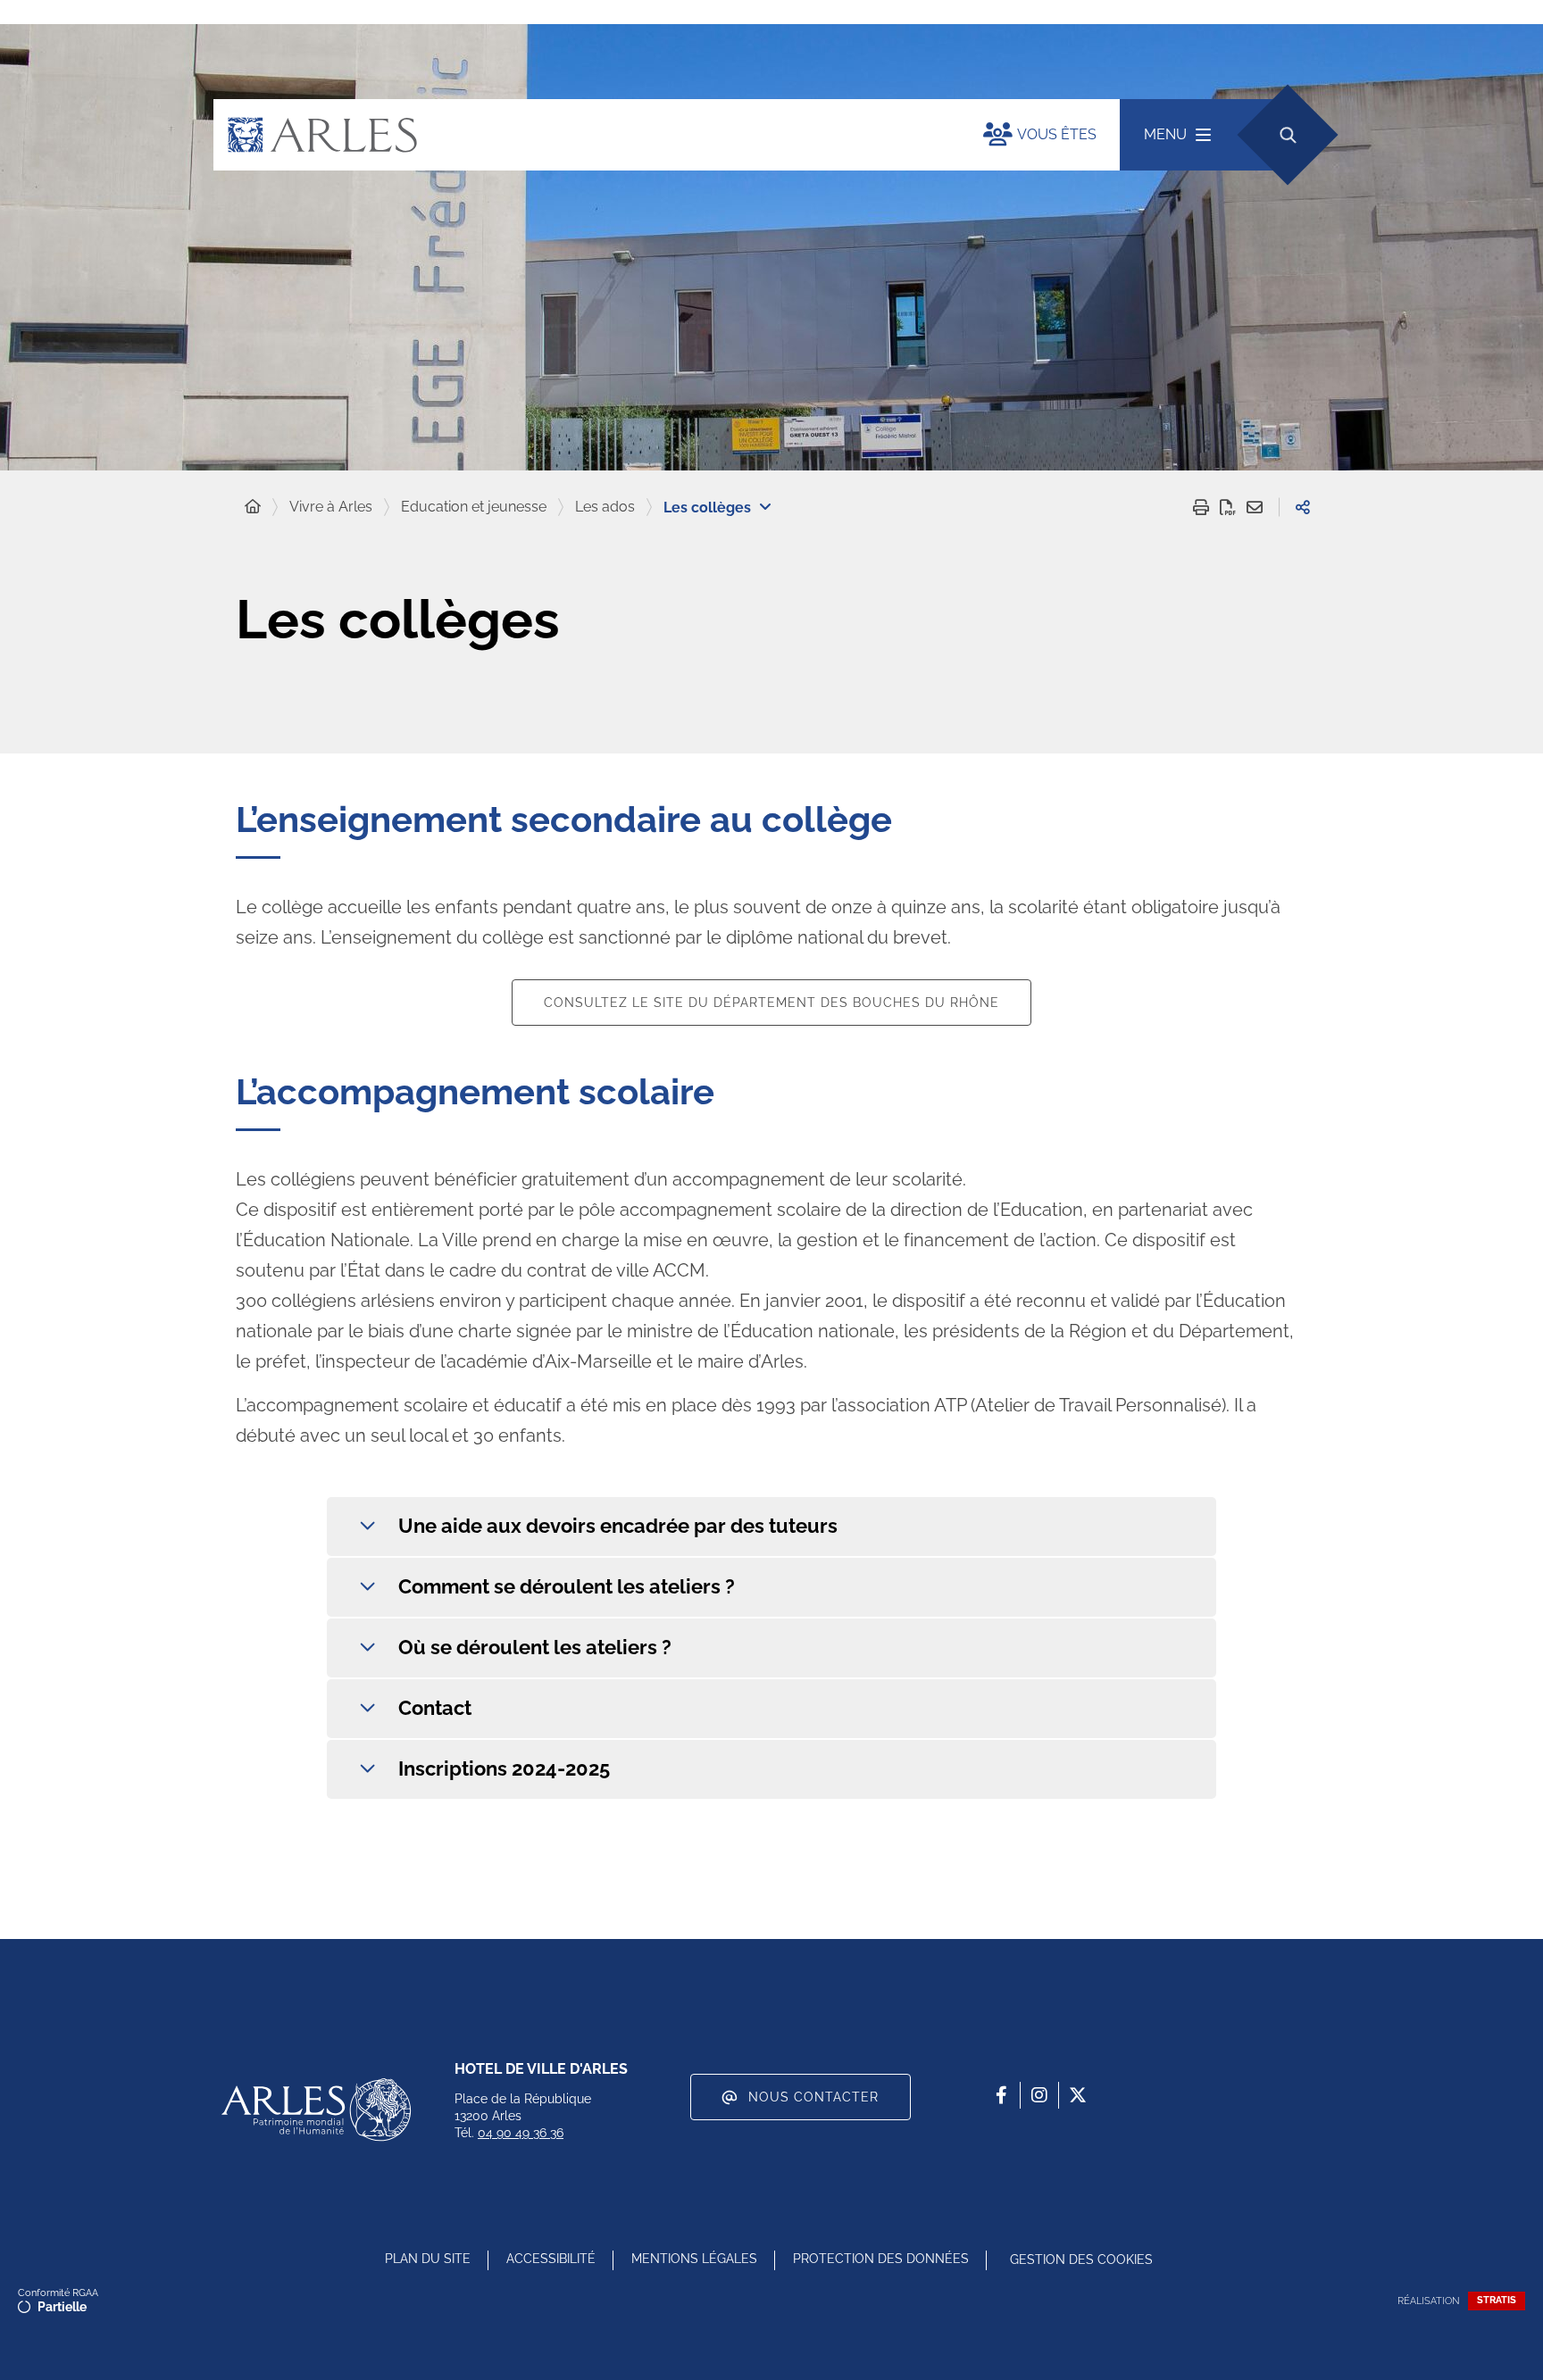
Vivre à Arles (331, 507)
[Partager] (1303, 507)
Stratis (1497, 2300)
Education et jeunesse (474, 507)
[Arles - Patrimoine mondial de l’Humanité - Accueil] (316, 2110)
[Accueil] (253, 507)
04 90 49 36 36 (521, 2133)
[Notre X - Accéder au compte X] (1078, 2095)
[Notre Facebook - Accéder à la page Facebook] (1001, 2095)
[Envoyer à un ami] (1255, 507)
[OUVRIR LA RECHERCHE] (1287, 134)
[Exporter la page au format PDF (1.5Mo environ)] (1228, 507)
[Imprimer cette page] (1201, 507)
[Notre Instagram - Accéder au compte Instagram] (1039, 2095)
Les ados (605, 507)
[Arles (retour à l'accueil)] (580, 135)
